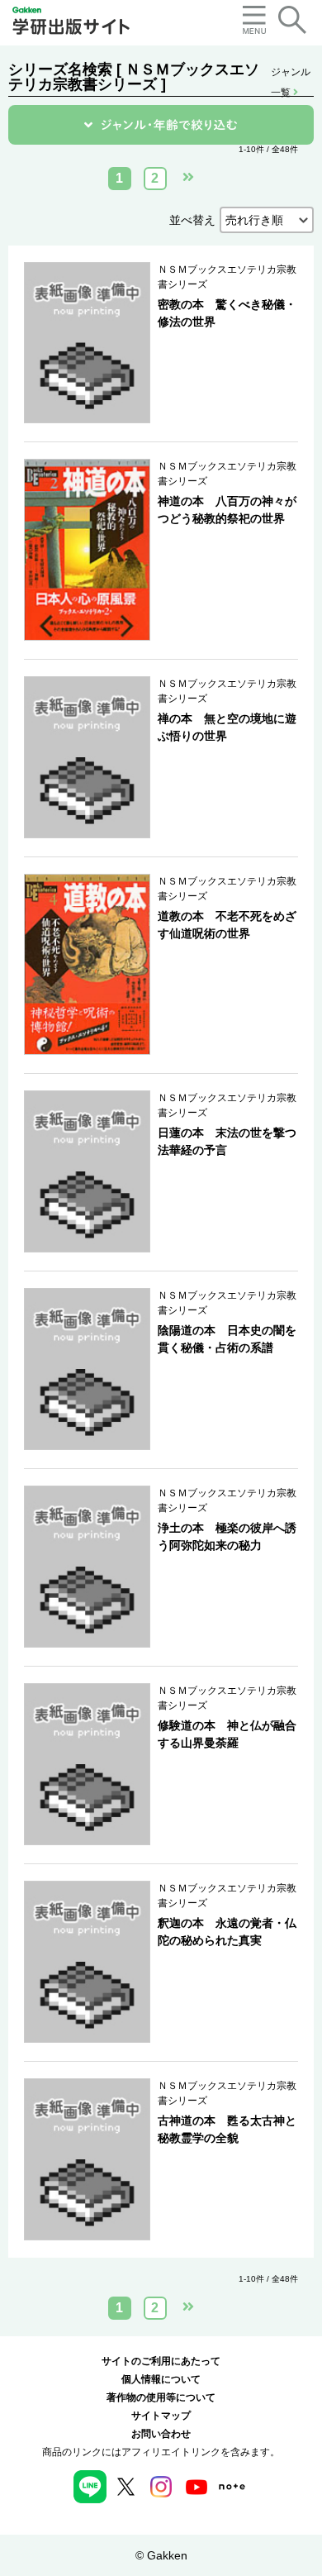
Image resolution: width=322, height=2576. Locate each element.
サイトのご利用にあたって (161, 2361)
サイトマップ (161, 2416)
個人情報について (161, 2379)
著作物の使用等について (161, 2397)
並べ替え (192, 220)
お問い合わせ (161, 2434)
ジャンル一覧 (291, 73)
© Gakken (161, 2555)
